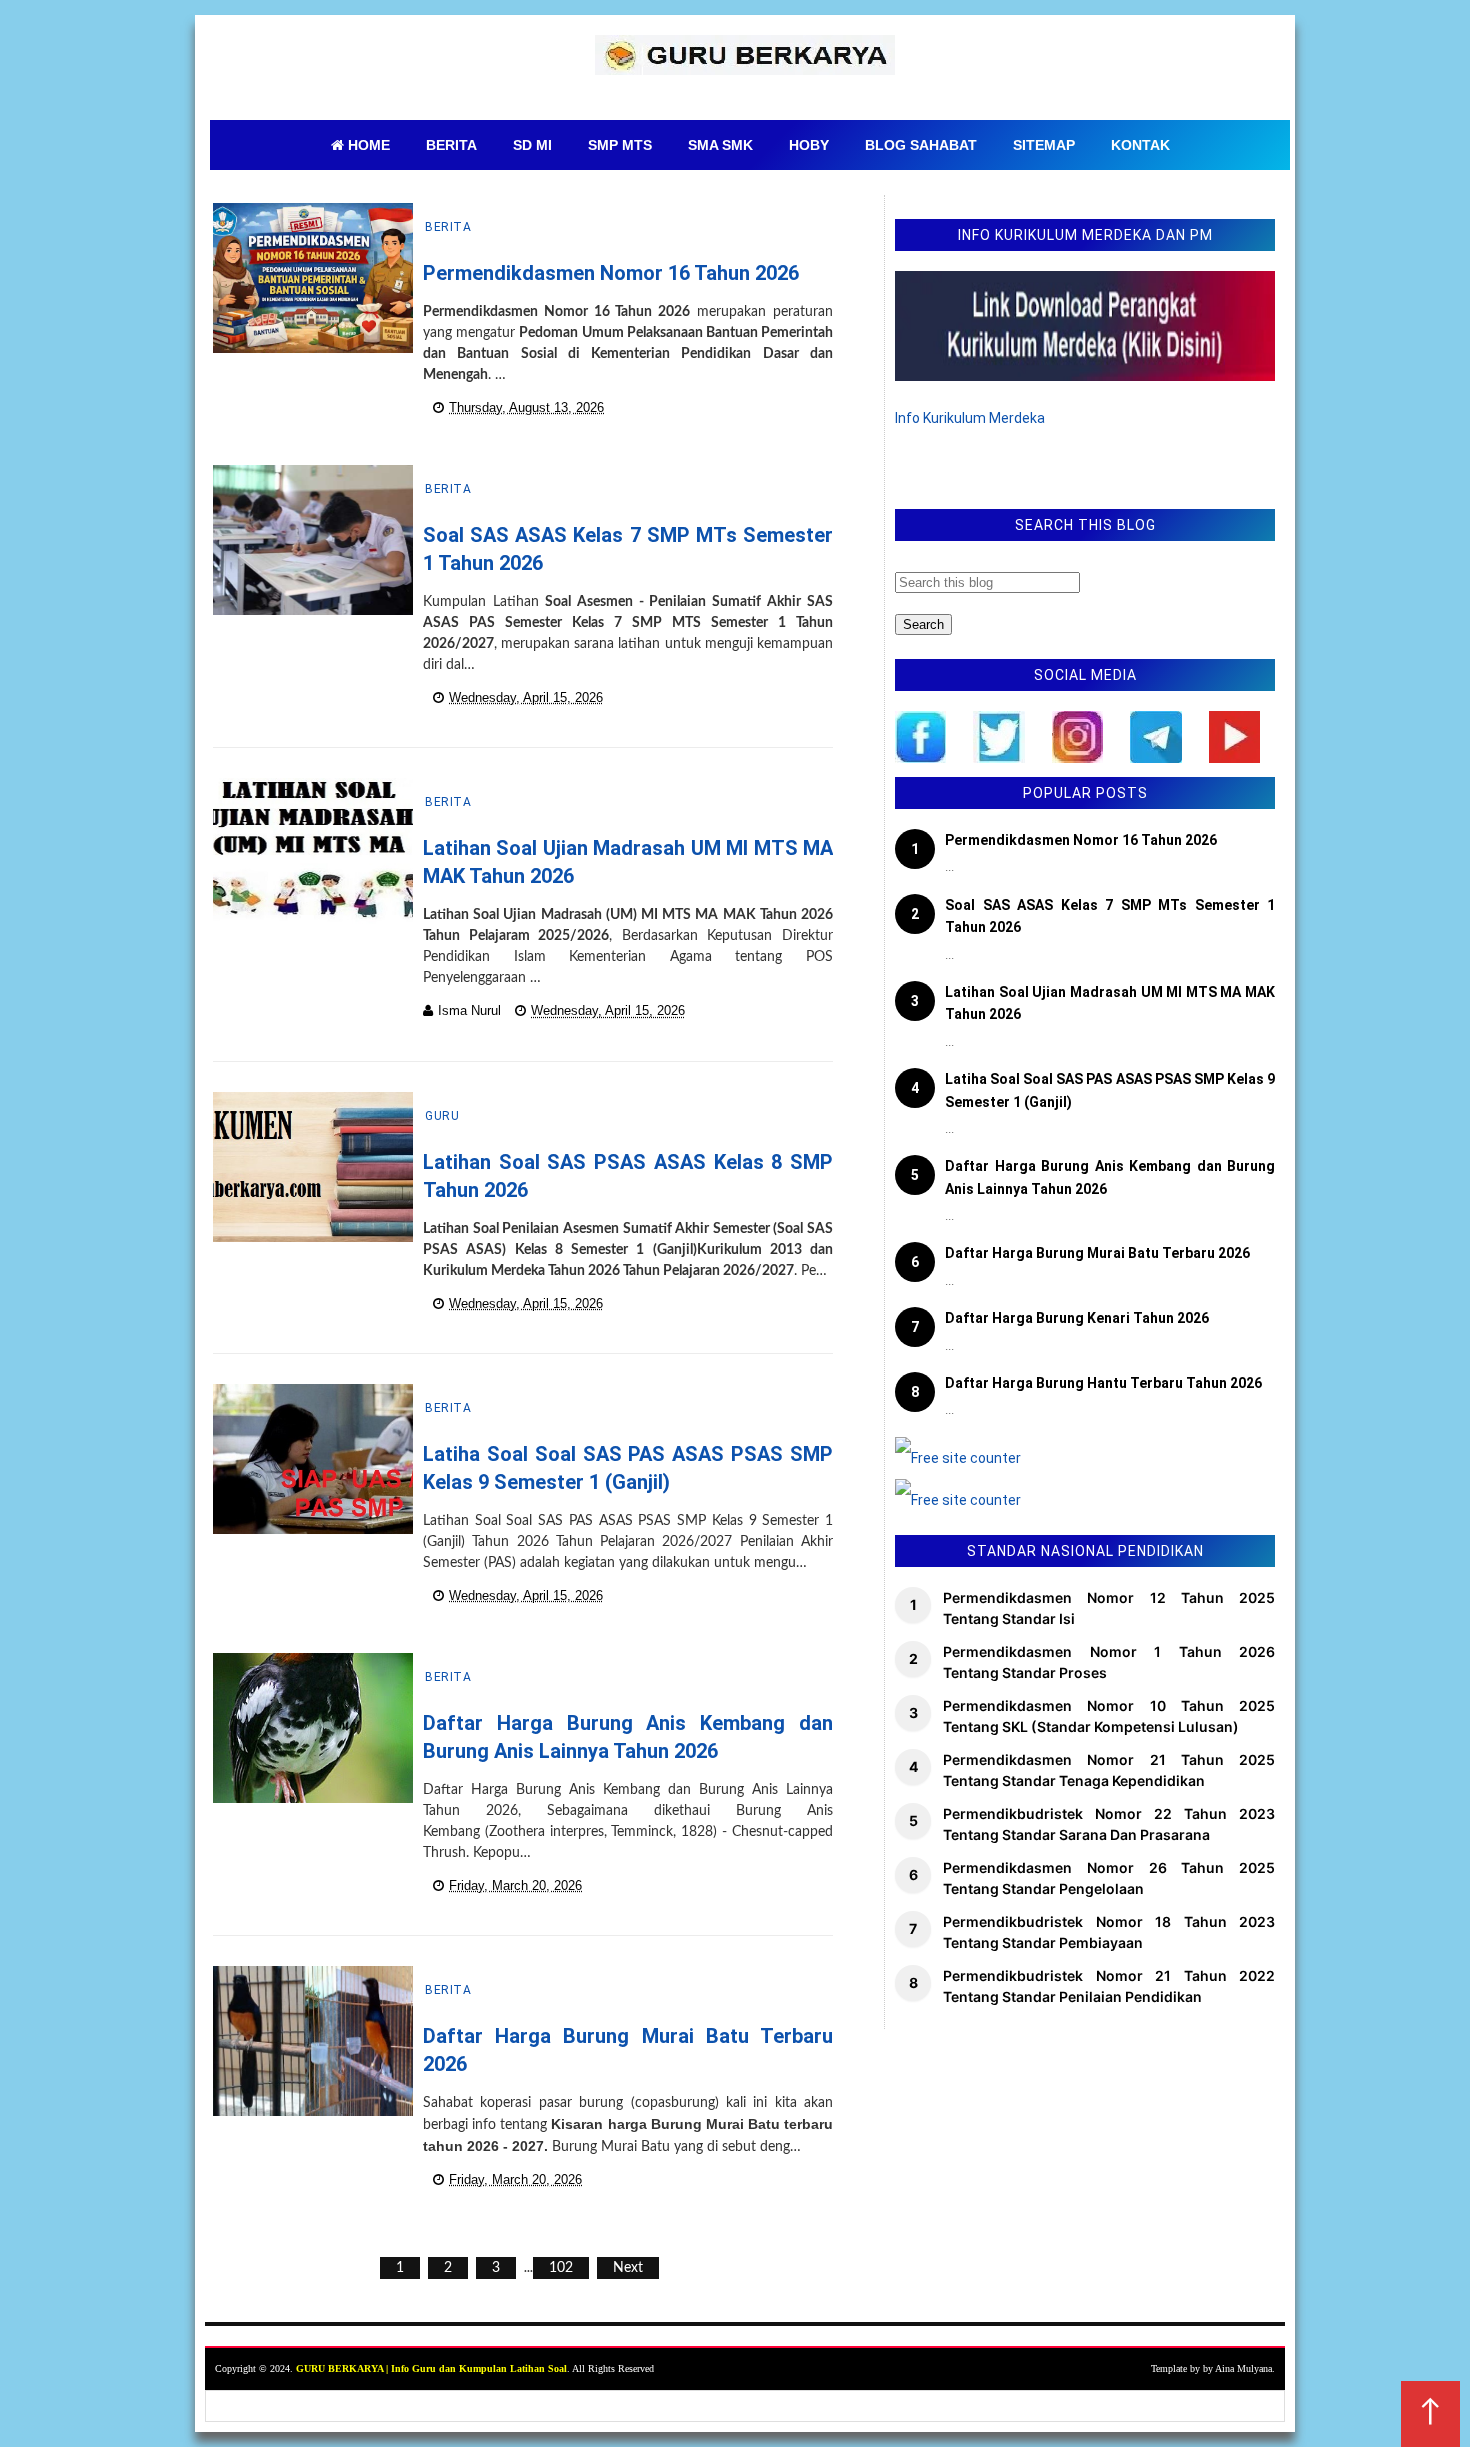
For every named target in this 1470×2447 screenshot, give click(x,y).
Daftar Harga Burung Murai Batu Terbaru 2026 (1097, 1253)
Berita (448, 227)
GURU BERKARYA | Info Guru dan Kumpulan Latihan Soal (431, 2368)
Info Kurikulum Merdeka (970, 418)
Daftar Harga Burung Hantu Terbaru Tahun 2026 (1103, 1383)
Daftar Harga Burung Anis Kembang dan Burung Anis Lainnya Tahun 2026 (1110, 1177)
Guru (442, 1116)
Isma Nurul (469, 1010)
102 (561, 2268)
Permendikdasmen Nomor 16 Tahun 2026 (611, 273)
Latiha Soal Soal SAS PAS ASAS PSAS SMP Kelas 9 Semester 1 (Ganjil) (1110, 1090)
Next (628, 2268)
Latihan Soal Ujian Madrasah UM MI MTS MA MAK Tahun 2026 (1110, 1003)
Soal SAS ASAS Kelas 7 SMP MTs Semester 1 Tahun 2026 (1110, 916)
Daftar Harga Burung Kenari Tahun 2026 (1077, 1318)
